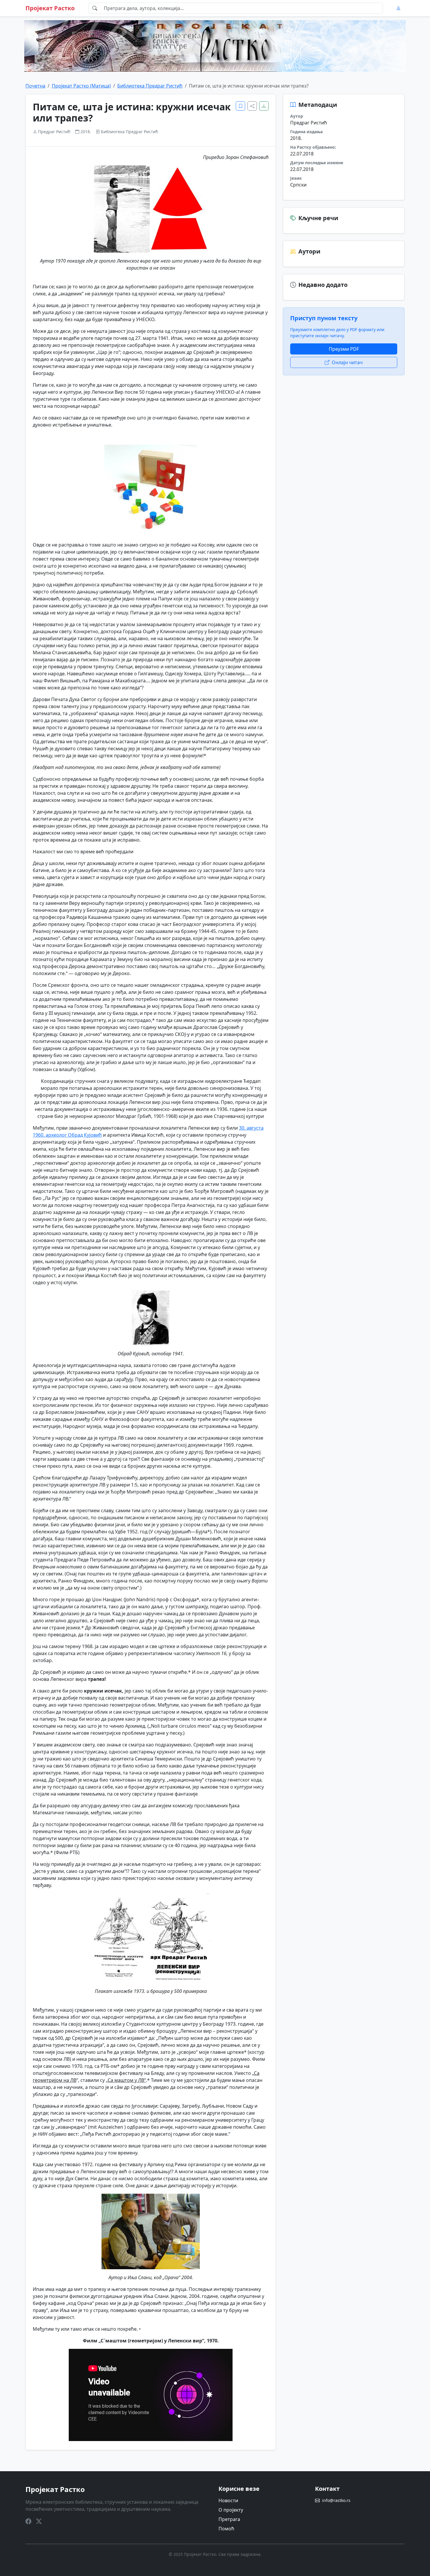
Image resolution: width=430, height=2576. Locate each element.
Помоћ (226, 2529)
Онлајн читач (347, 362)
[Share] (252, 106)
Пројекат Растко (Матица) (81, 86)
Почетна (35, 86)
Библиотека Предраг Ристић (150, 86)
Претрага (229, 2519)
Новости (228, 2500)
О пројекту (231, 2510)
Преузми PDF (344, 349)
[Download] (264, 106)
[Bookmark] (240, 106)
